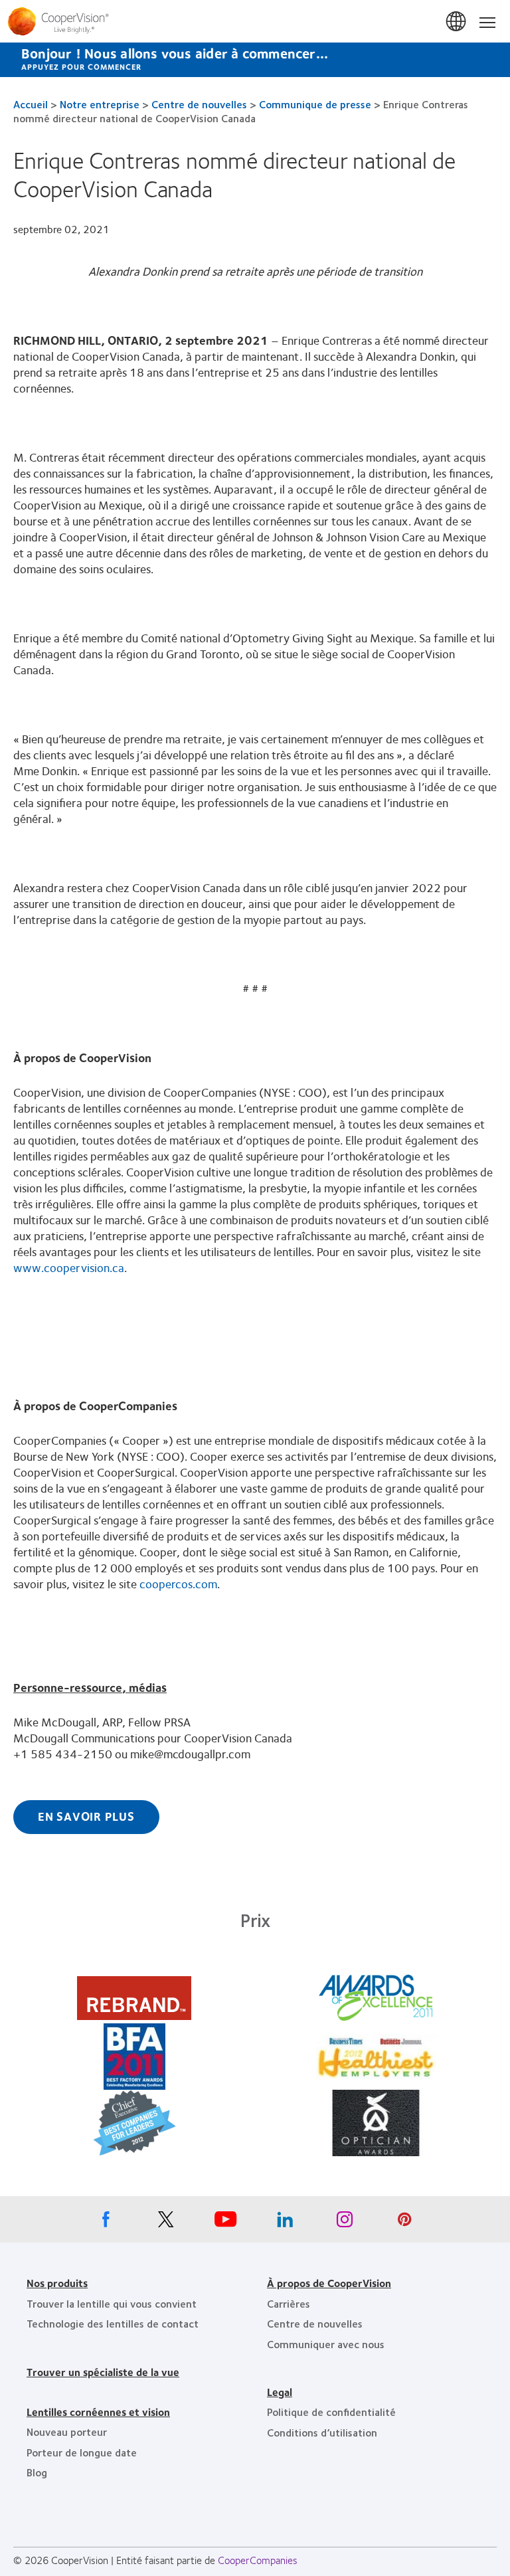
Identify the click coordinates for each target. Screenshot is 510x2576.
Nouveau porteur (67, 2432)
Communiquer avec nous (326, 2344)
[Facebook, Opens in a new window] (106, 2223)
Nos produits (57, 2283)
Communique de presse (315, 104)
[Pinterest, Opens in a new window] (404, 2223)
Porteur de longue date (82, 2452)
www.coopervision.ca (69, 1267)
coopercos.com (178, 1584)
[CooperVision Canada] (255, 21)
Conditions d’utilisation (322, 2432)
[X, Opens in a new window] (165, 2223)
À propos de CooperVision (329, 2283)
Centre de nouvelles (199, 104)
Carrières (289, 2303)
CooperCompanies (258, 2560)
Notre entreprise (100, 104)
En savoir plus (86, 1816)
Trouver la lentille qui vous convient (112, 2303)
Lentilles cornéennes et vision (98, 2412)
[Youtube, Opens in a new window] (225, 2223)
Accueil (31, 104)
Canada (457, 22)
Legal (280, 2392)
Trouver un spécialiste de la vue (103, 2372)
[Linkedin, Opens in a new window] (285, 2223)
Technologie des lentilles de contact (113, 2323)
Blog (37, 2472)
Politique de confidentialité (331, 2412)
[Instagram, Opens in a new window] (345, 2223)
